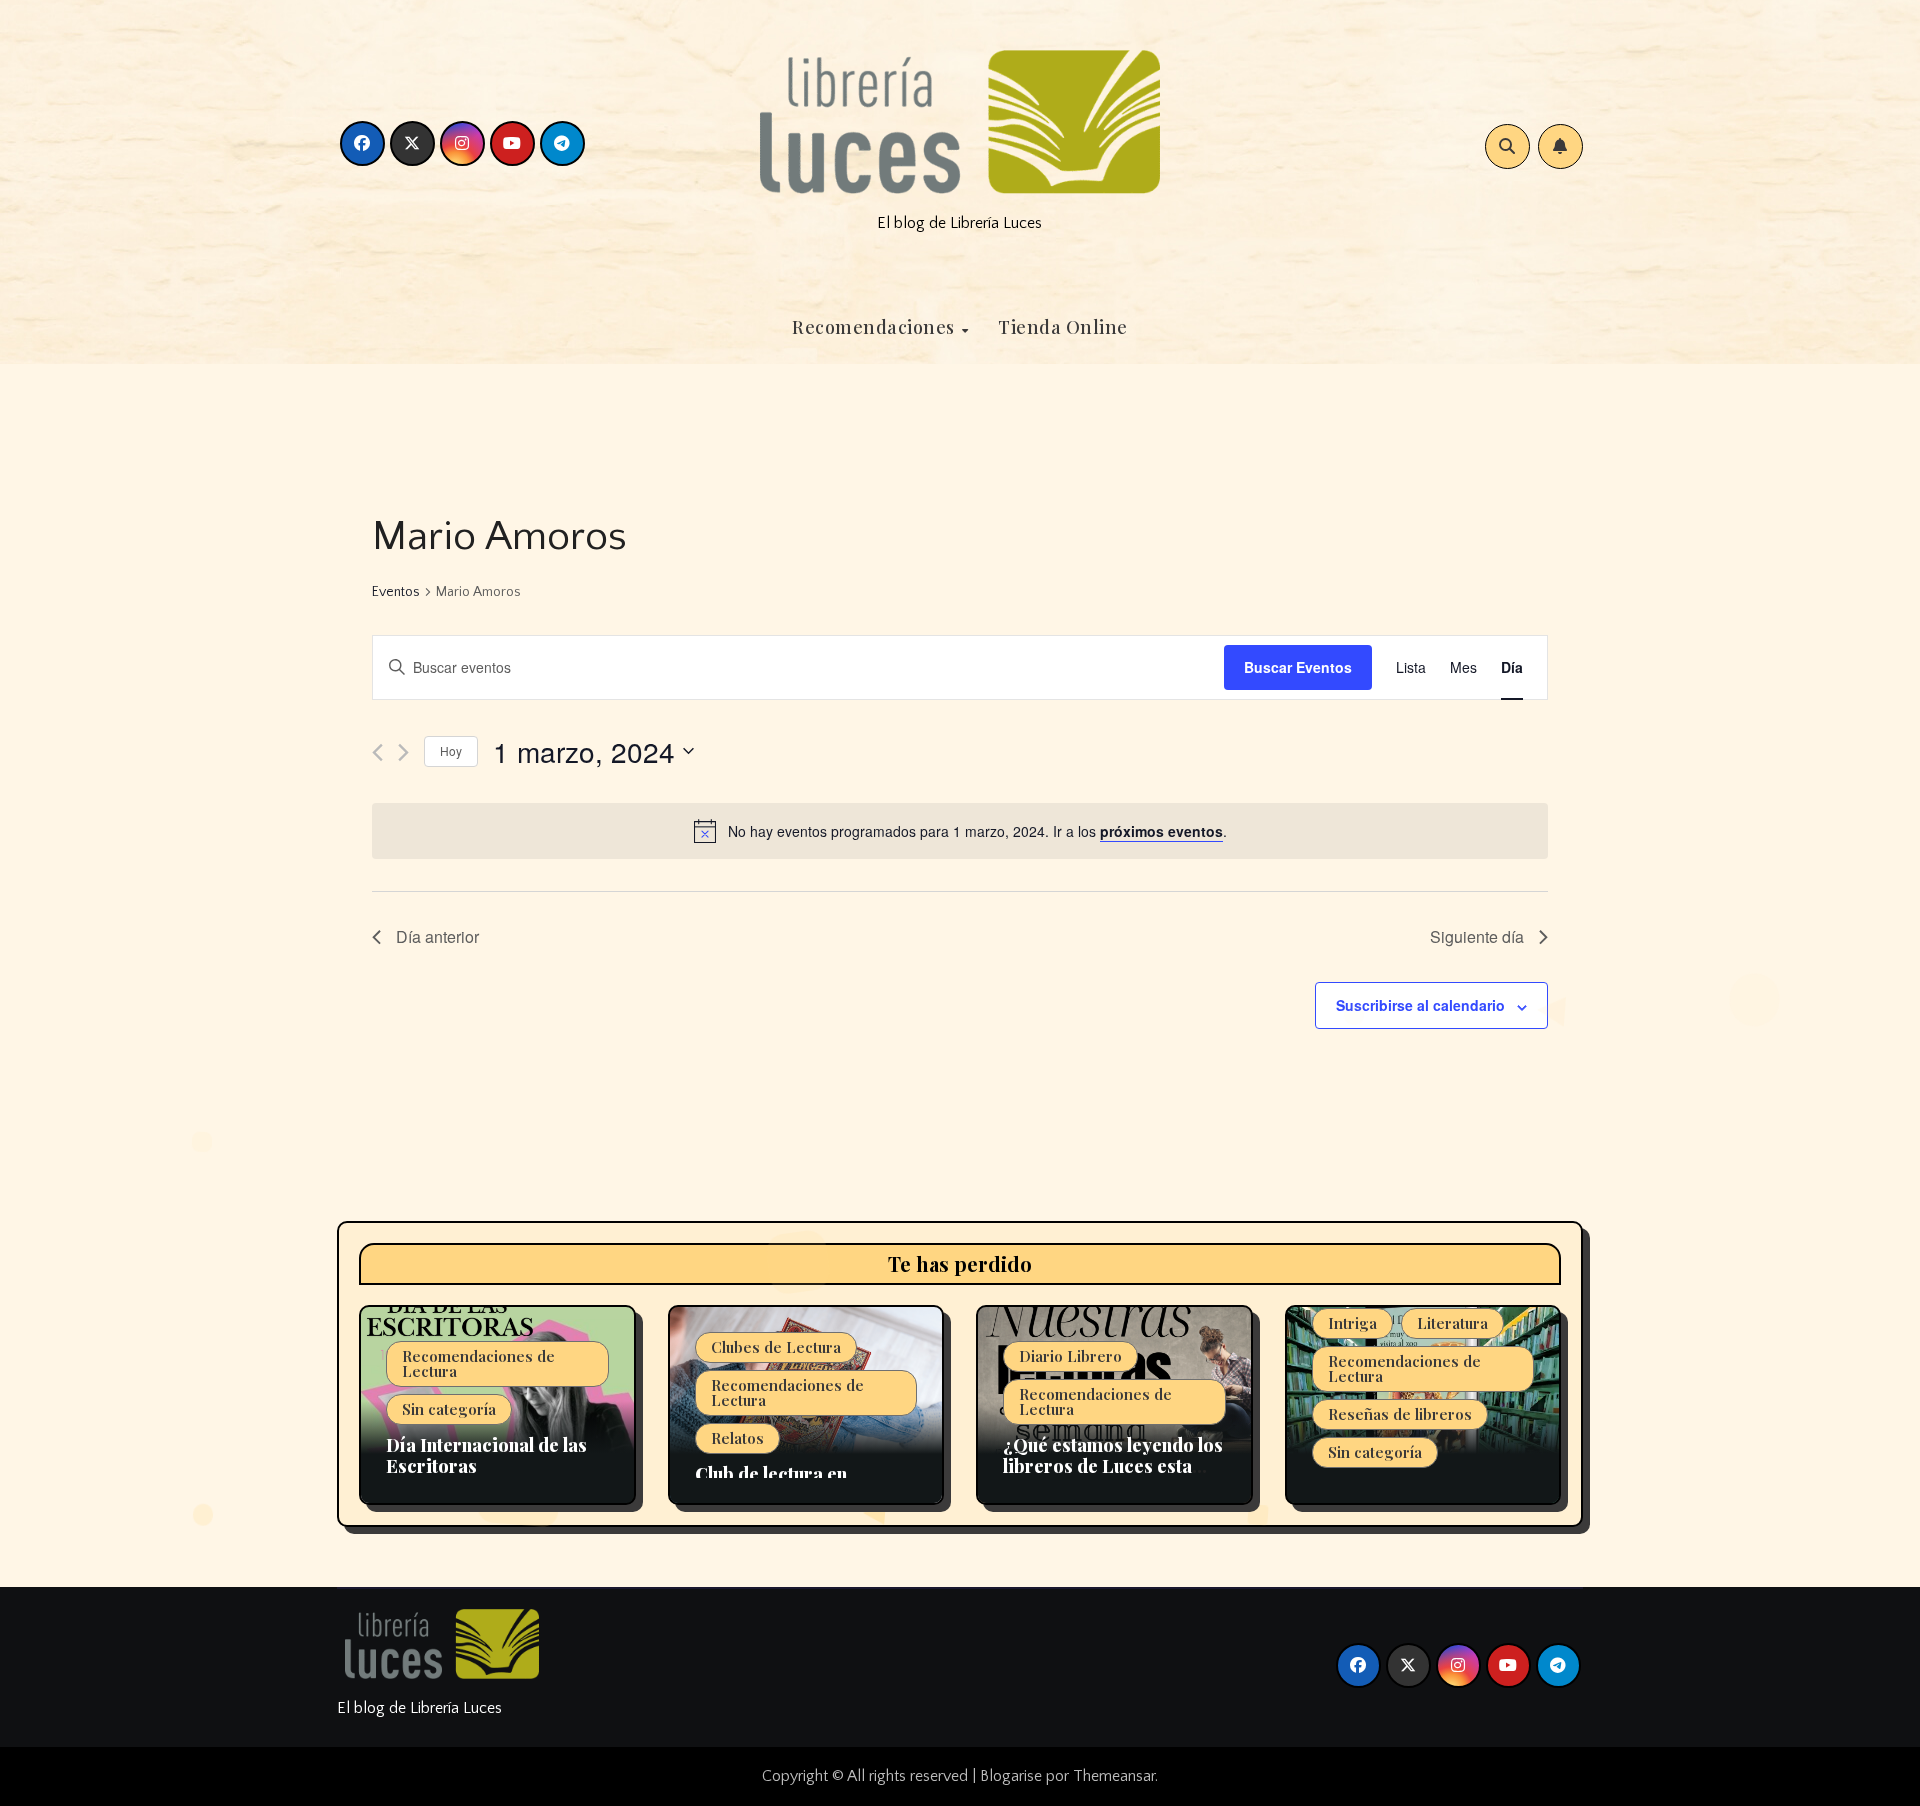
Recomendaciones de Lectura (478, 1363)
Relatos (737, 1438)
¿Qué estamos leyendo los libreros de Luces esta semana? (1113, 1466)
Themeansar (1114, 1776)
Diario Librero (1070, 1356)
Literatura (1452, 1323)
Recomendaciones (875, 327)
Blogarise (1011, 1776)
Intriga (1352, 1323)
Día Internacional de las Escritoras (486, 1456)
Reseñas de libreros (1400, 1414)
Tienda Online (1063, 327)
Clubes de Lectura (776, 1347)
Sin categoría (449, 1409)
